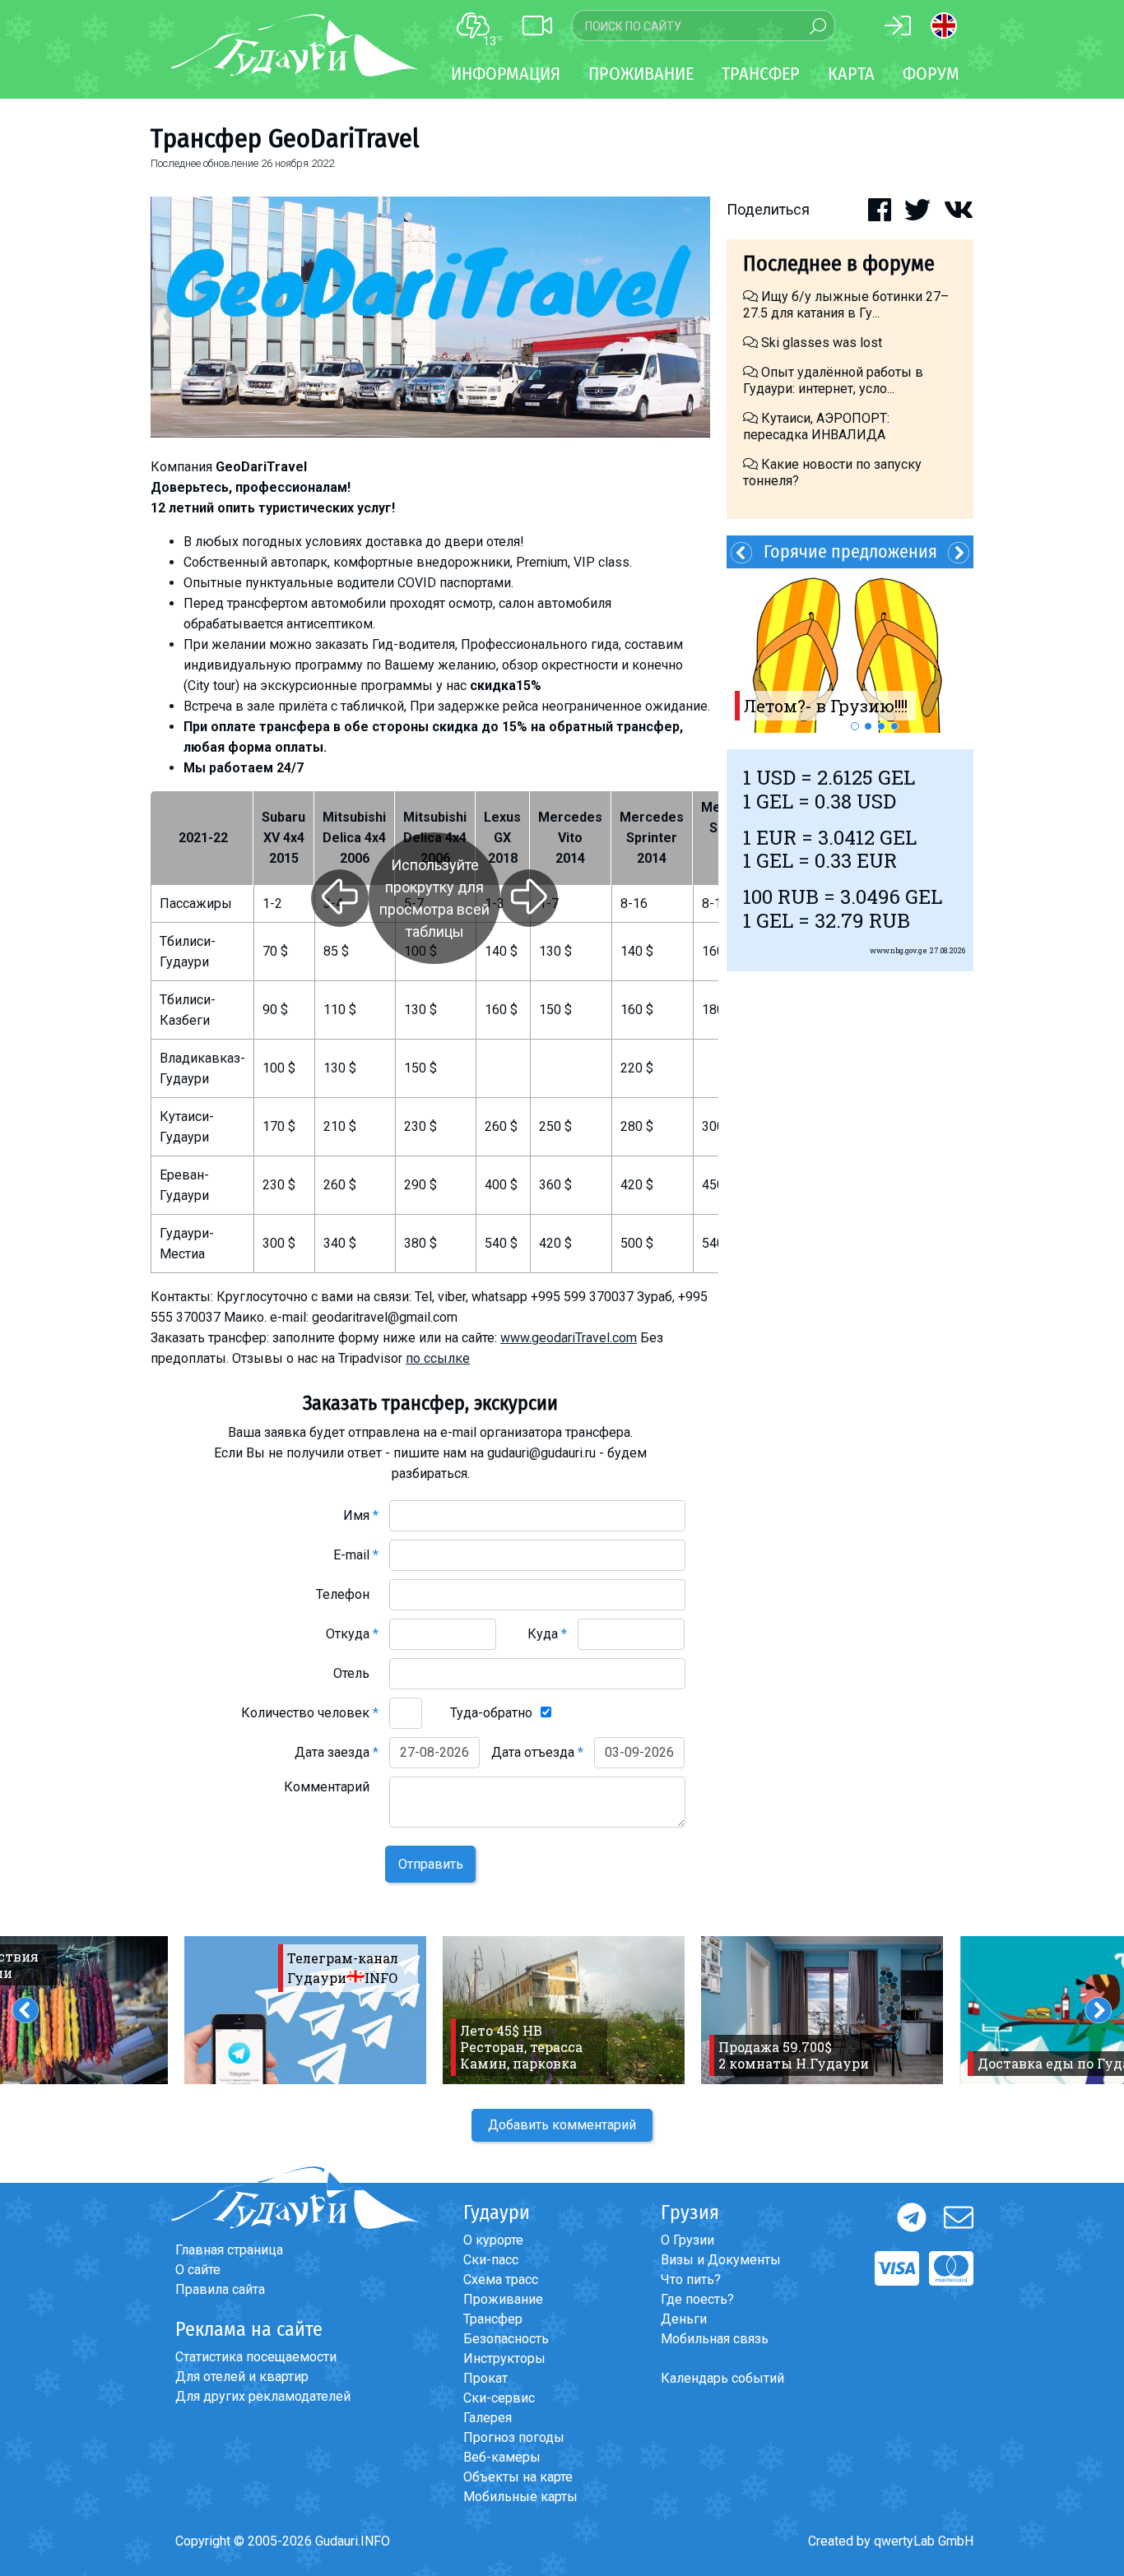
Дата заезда (337, 1752)
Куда (547, 1634)
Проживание (503, 2299)
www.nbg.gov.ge (899, 950)
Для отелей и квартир (242, 2377)
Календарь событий (722, 2378)
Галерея (488, 2418)
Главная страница (229, 2250)
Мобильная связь (715, 2339)
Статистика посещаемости (256, 2357)
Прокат (485, 2378)
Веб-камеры (502, 2457)
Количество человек (310, 1713)
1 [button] (855, 726)
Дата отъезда (537, 1752)
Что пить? (691, 2279)
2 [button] (868, 726)
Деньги (684, 2319)
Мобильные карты (520, 2497)
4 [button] (894, 726)
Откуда (352, 1634)
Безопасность (506, 2339)
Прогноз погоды (514, 2437)
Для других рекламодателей (263, 2396)
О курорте (493, 2240)
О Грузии (687, 2240)
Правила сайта (220, 2289)
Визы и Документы (721, 2260)
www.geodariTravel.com (569, 1338)
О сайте (198, 2270)
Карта (851, 74)
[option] (850, 651)
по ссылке (438, 1358)
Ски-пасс (491, 2260)
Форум (931, 74)
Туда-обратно (491, 1713)
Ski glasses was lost (820, 343)
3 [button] (881, 726)
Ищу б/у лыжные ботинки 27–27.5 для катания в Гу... (846, 305)
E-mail (356, 1555)
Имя (361, 1515)
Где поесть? (697, 2299)
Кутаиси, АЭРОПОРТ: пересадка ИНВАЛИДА (816, 426)
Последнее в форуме (839, 264)
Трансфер (493, 2319)
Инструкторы (504, 2358)
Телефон (347, 1594)
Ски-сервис (499, 2398)
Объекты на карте (518, 2477)
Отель (356, 1673)
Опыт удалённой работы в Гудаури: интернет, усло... (833, 380)
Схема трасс (501, 2279)
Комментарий (331, 1787)
